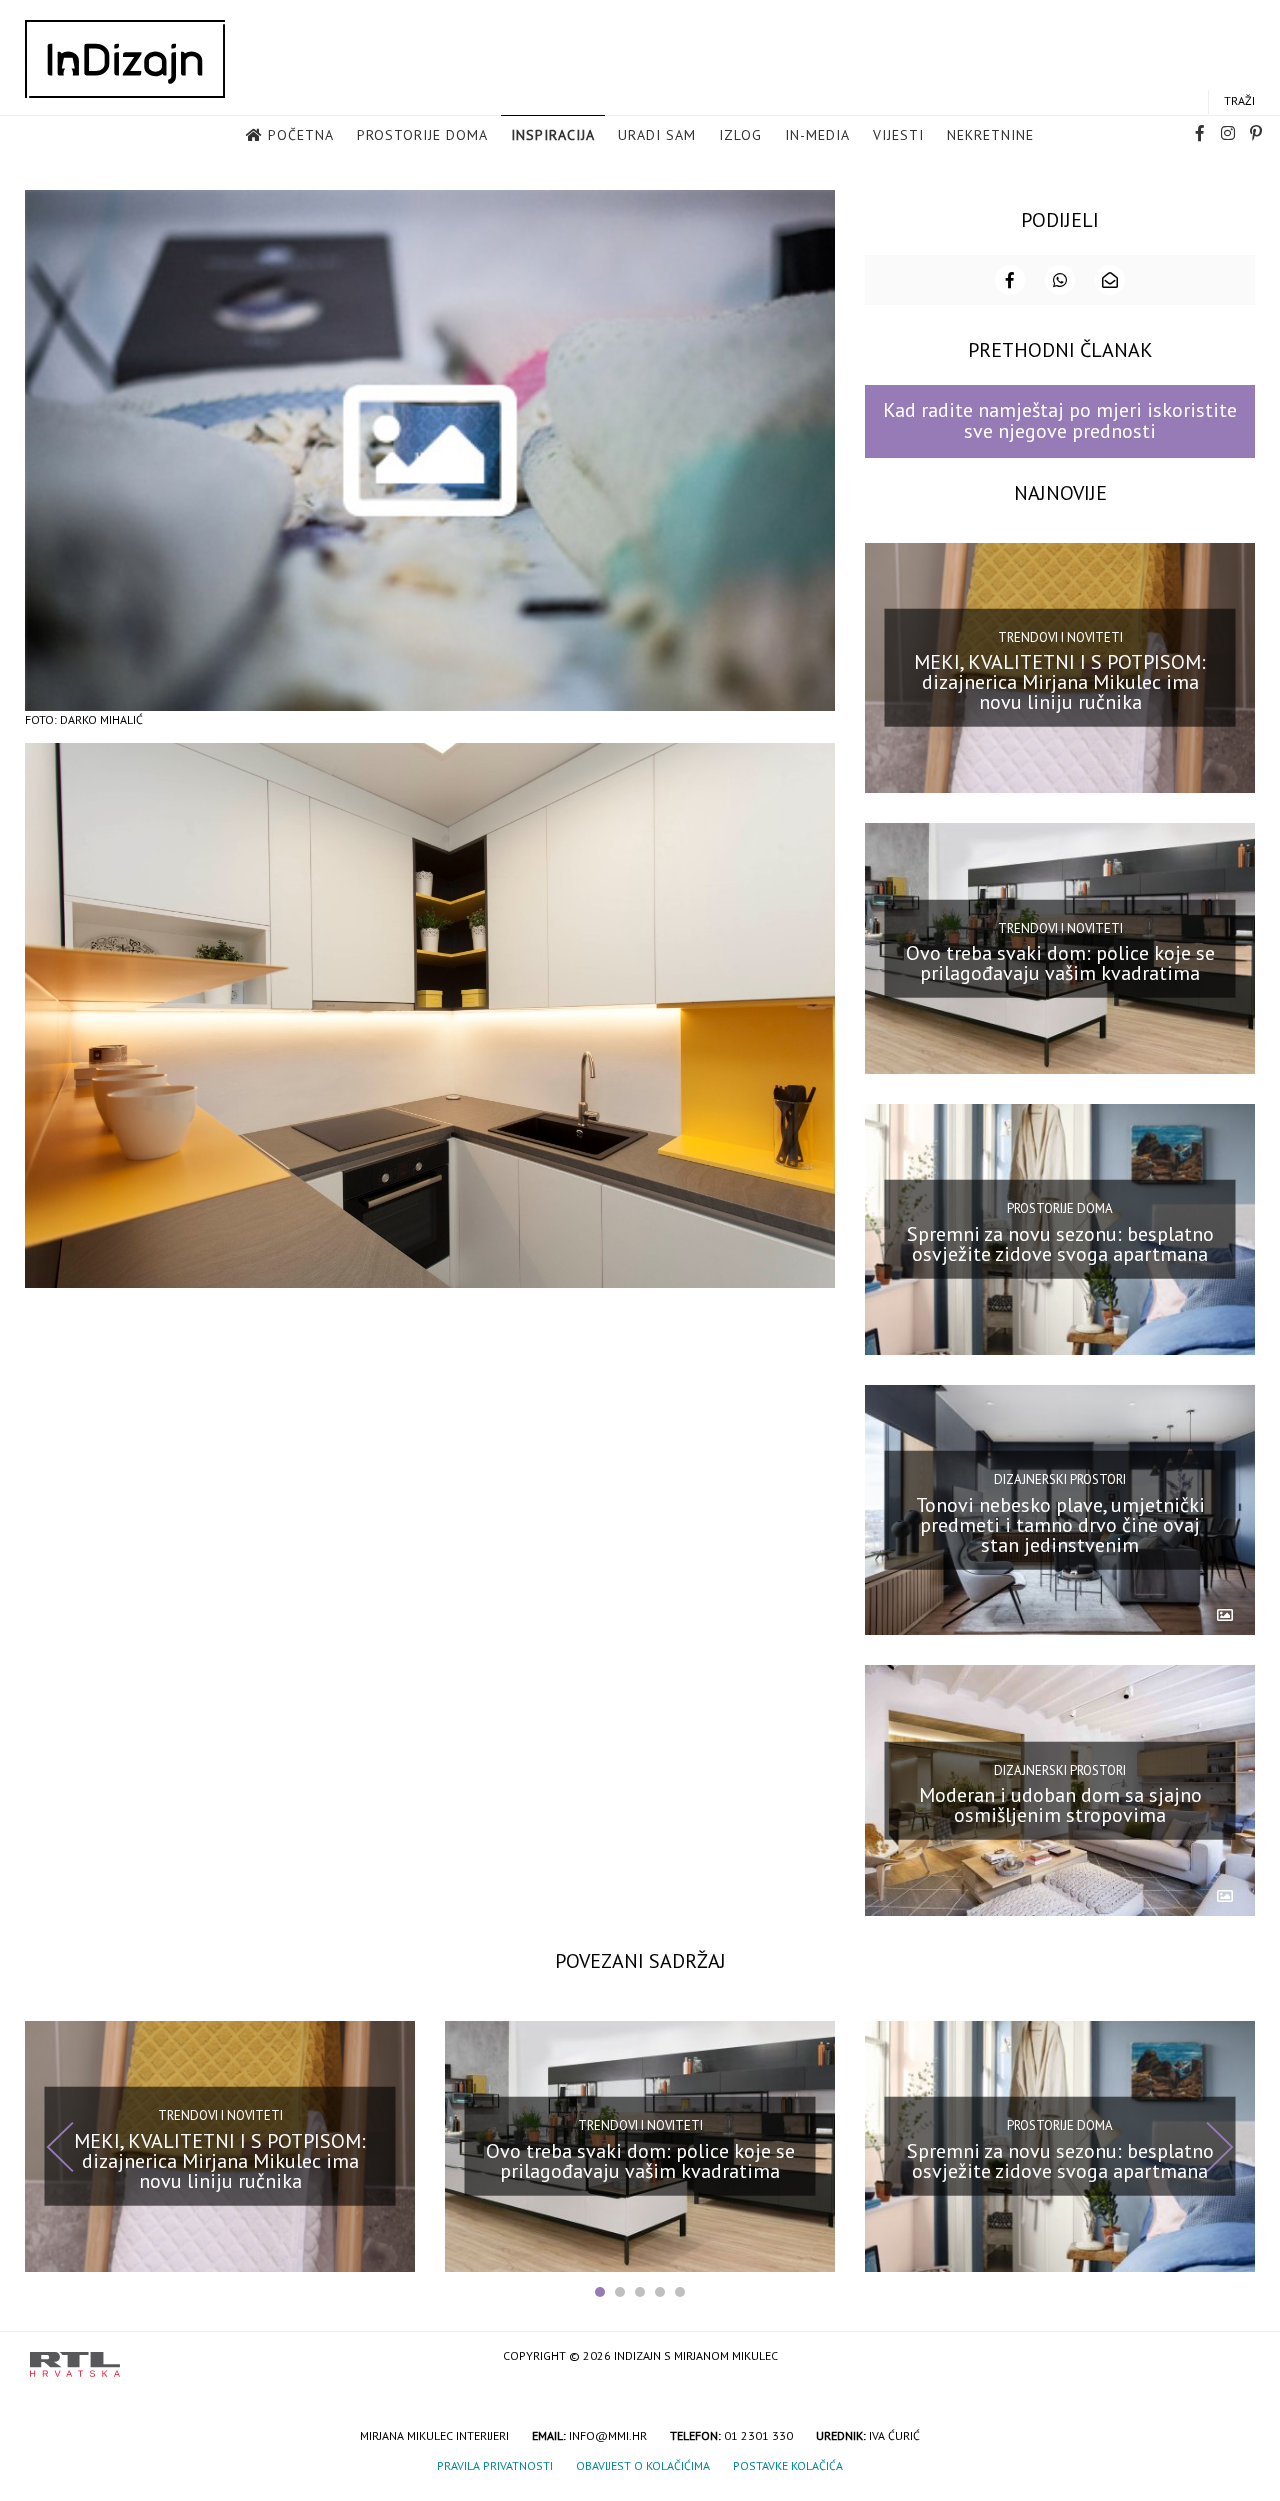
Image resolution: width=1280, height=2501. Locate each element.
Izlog (740, 135)
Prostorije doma (422, 135)
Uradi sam (657, 135)
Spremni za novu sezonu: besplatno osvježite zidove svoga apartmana (1060, 1244)
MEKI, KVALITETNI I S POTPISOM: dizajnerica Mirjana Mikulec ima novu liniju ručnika (1060, 682)
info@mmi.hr (608, 2435)
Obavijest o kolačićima (643, 2465)
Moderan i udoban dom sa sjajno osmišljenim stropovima (1060, 1805)
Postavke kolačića (788, 2465)
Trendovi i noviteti (1060, 637)
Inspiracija (553, 135)
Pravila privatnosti (495, 2465)
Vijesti (898, 135)
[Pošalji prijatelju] (1110, 280)
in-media (817, 135)
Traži (1239, 100)
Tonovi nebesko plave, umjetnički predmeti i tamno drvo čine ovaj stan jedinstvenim (1060, 1524)
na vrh (1230, 2357)
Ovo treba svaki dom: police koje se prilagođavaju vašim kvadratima (1060, 963)
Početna (301, 135)
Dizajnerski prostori (1060, 1479)
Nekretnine (990, 135)
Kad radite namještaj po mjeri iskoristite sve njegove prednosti (1060, 420)
